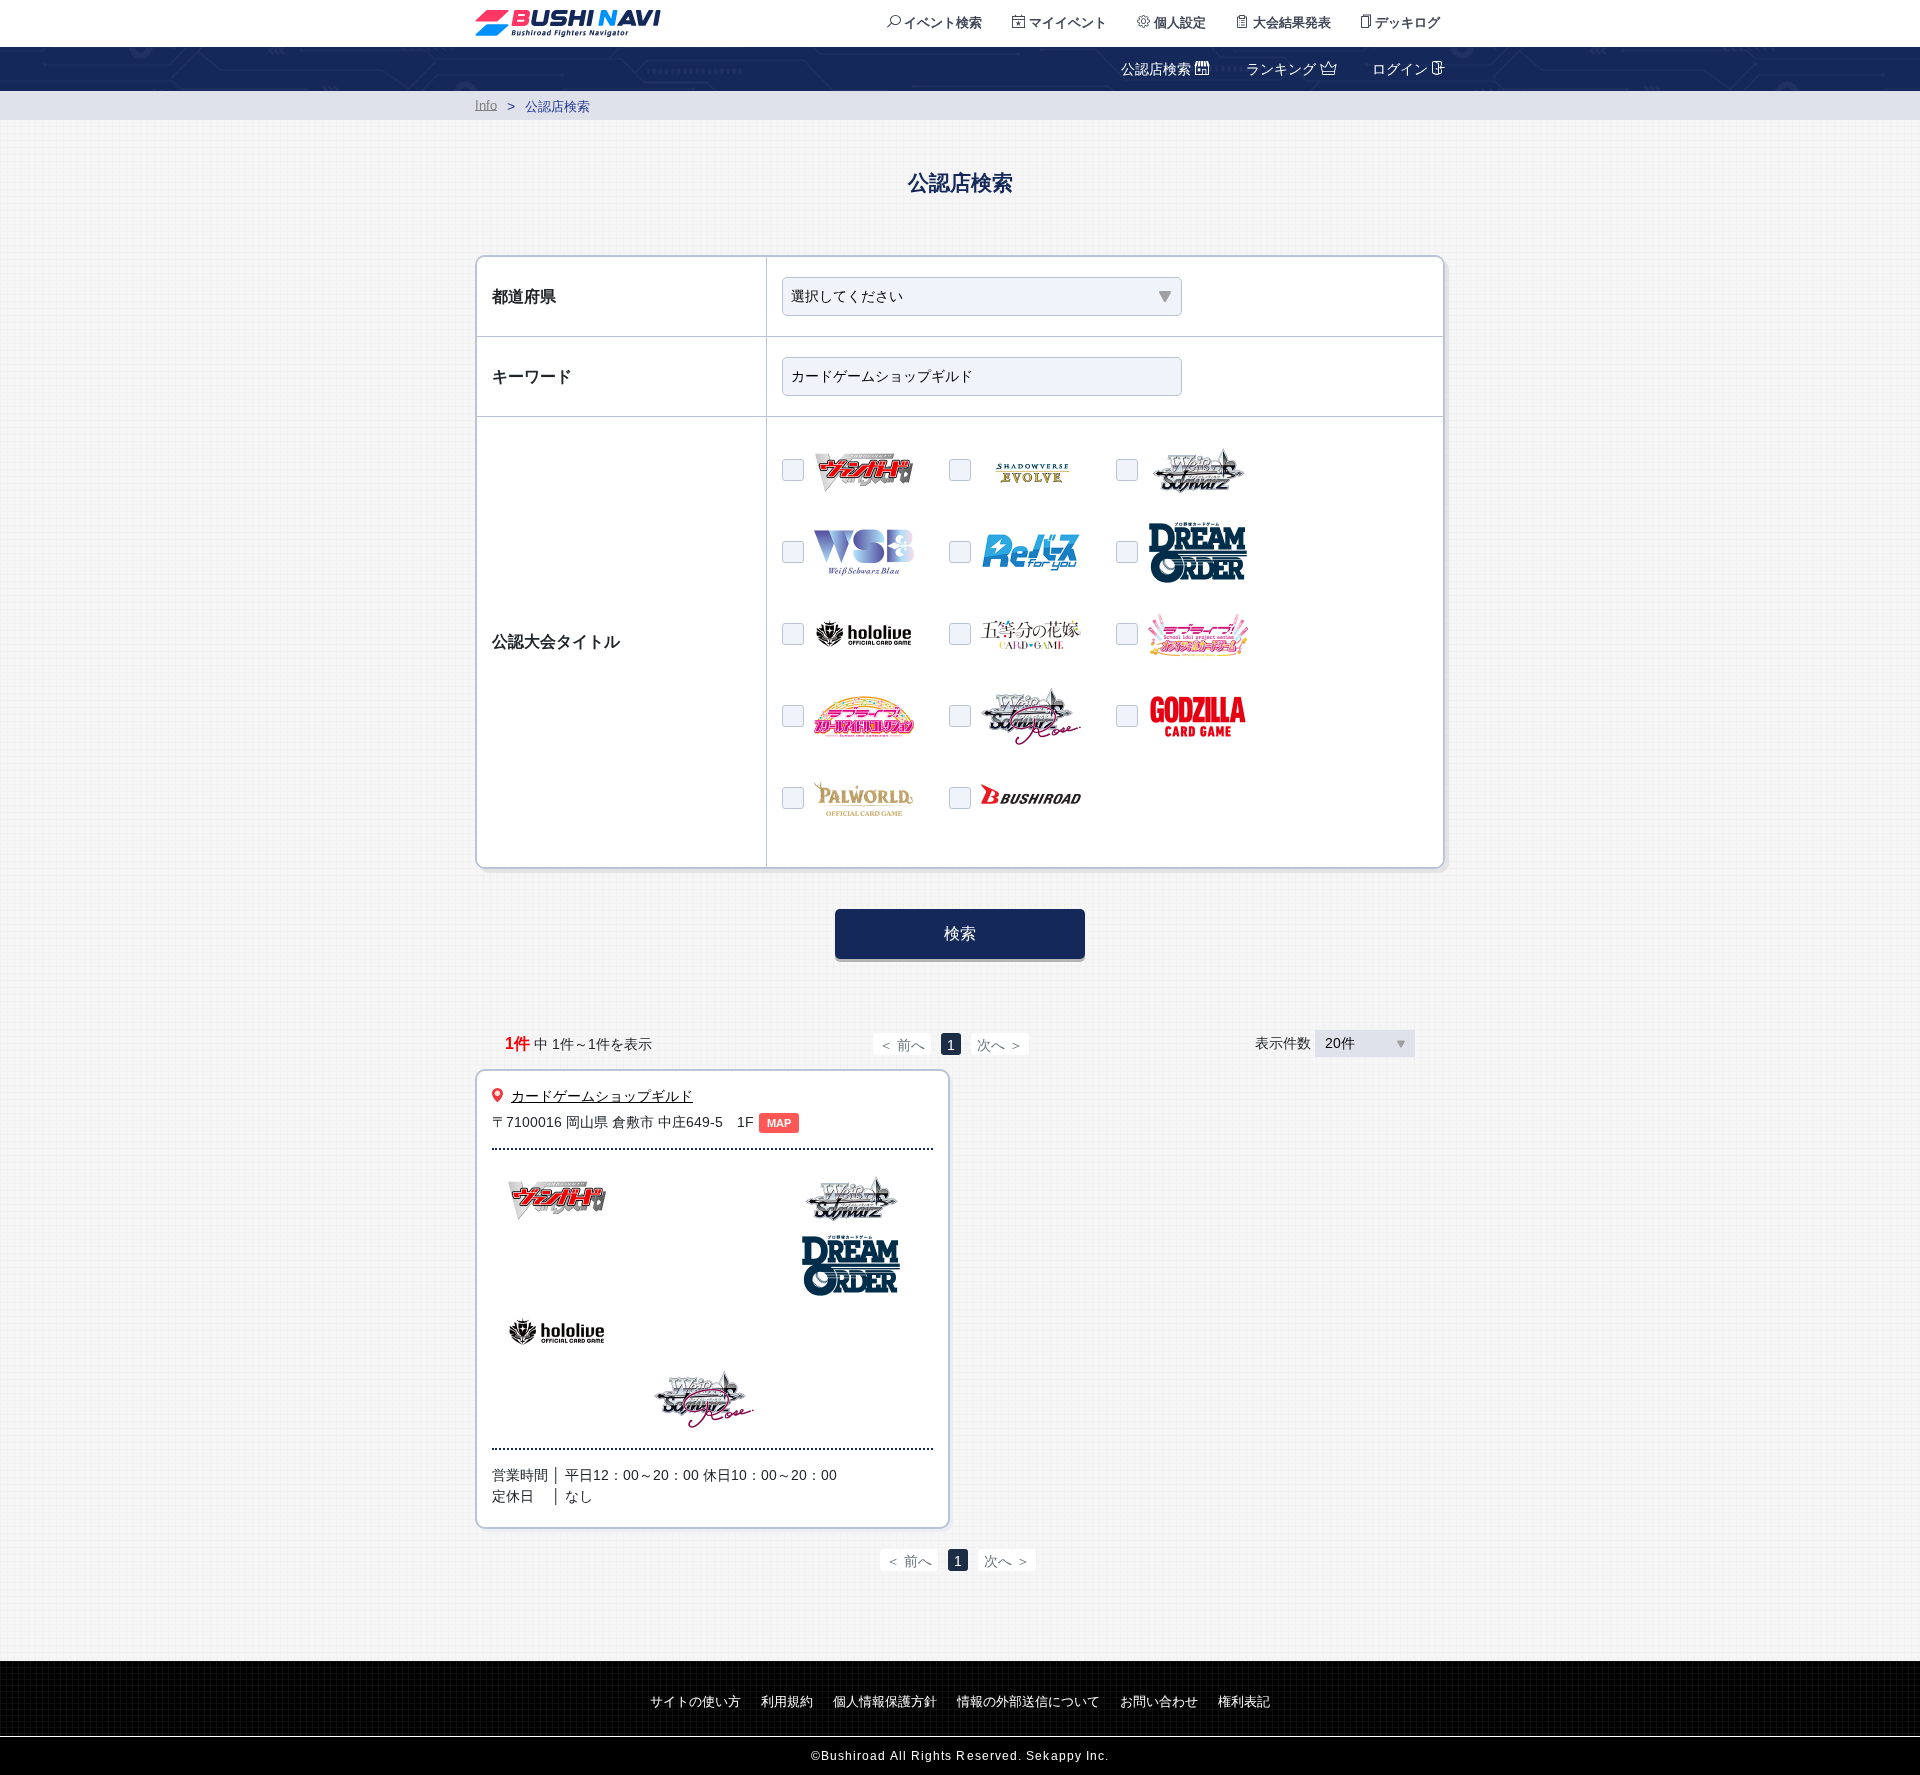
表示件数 (1285, 1043)
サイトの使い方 (695, 1701)
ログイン (1400, 69)
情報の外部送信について (1028, 1701)
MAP (779, 1123)
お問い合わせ (1159, 1701)
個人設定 (1178, 22)
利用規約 (787, 1701)
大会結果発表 (1290, 22)
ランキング (1281, 69)
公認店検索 (1158, 69)
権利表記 (1244, 1701)
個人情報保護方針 (885, 1701)
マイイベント (1066, 22)
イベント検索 (941, 22)
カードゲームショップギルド (602, 1096)
